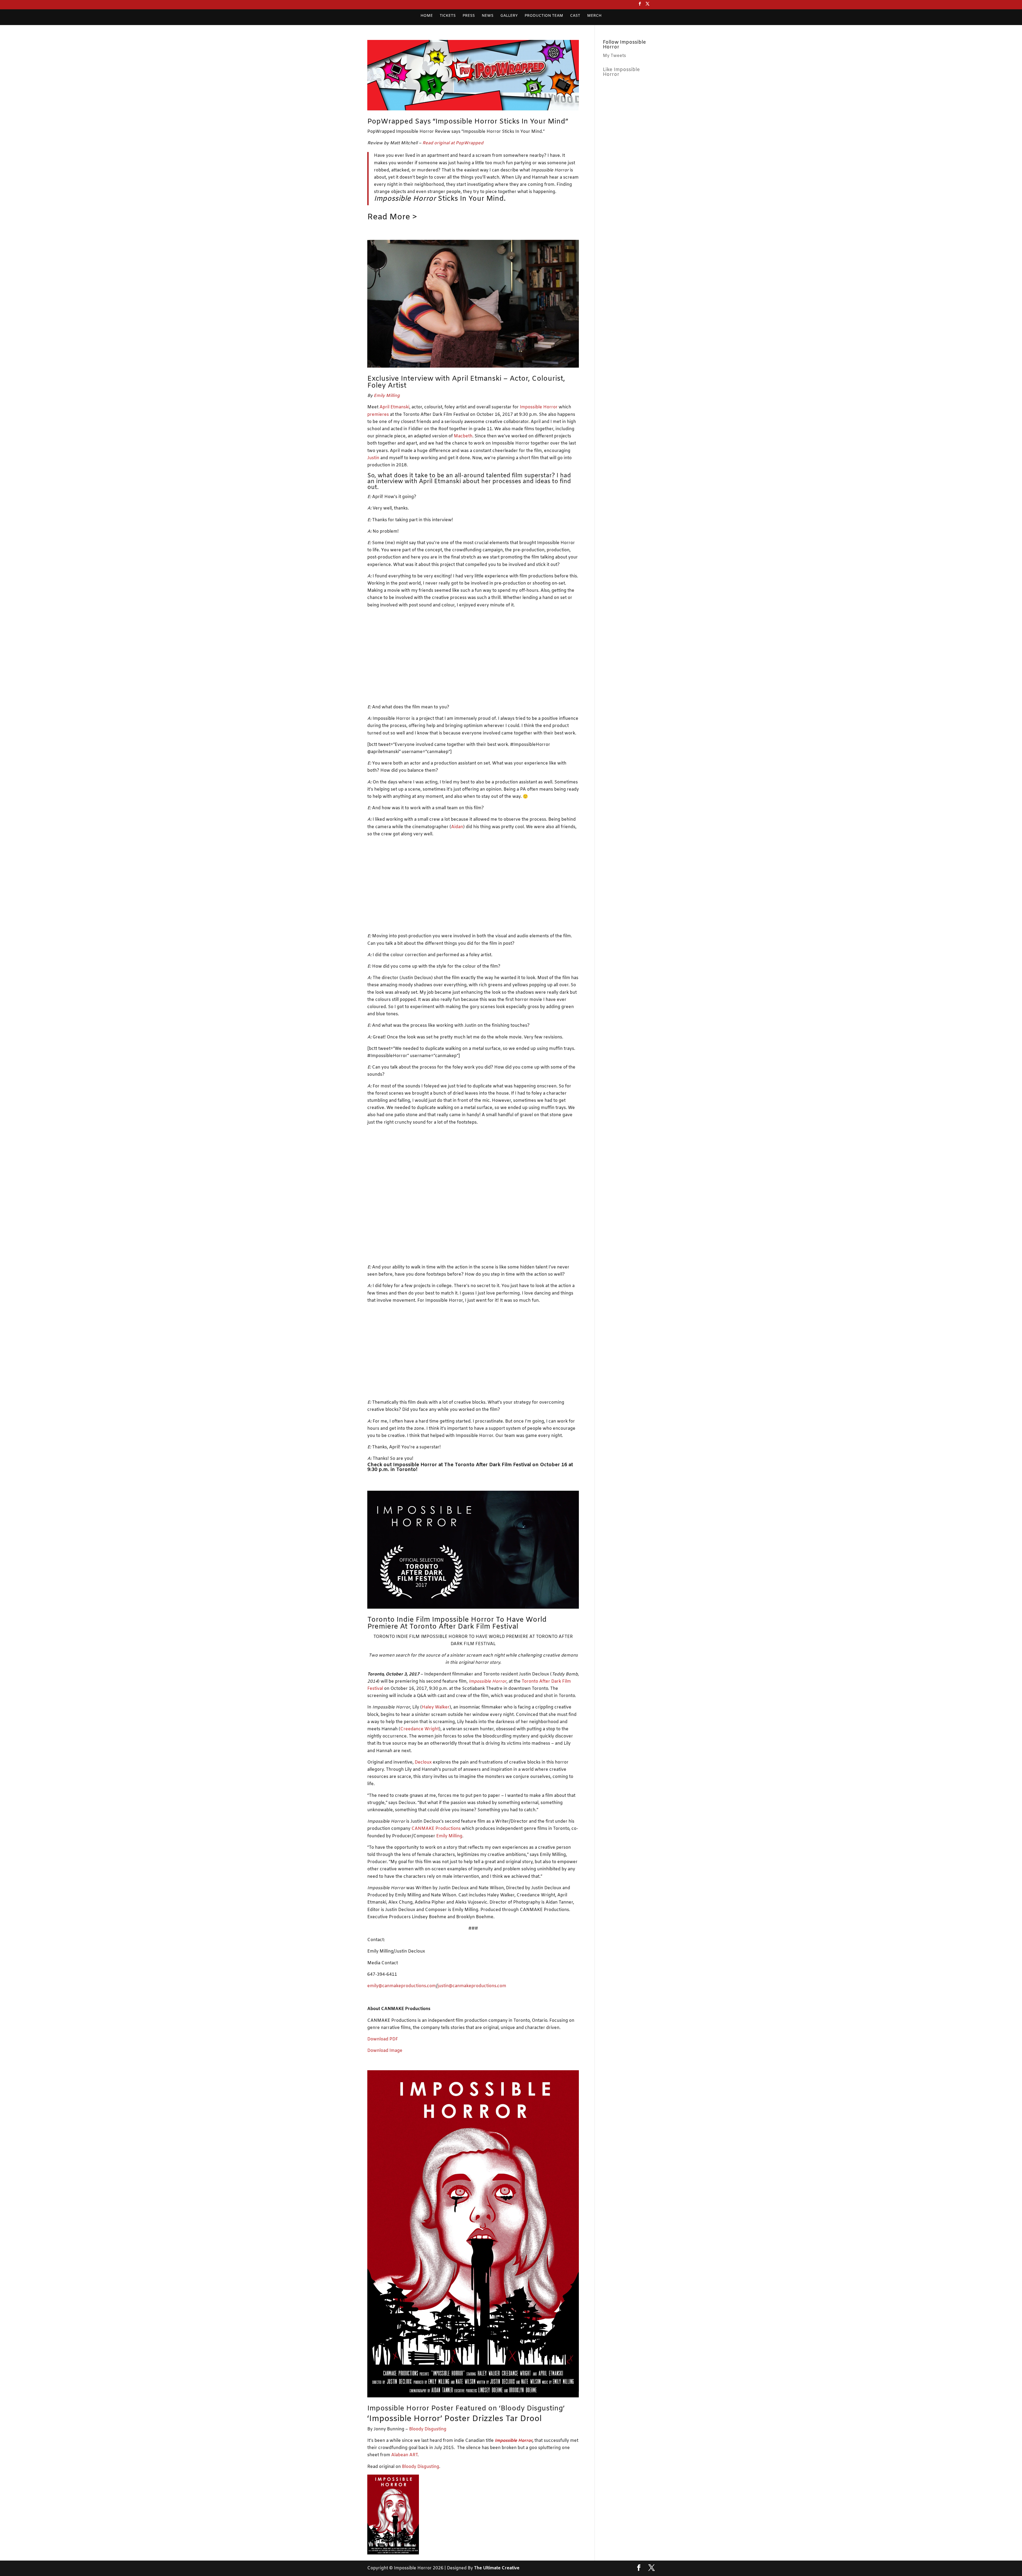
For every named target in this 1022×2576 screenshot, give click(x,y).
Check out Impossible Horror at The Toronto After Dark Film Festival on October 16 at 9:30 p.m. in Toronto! (470, 1467)
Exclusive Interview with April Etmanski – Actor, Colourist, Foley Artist (466, 382)
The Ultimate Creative (497, 2568)
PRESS (469, 16)
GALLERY (509, 16)
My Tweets (614, 56)
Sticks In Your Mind (439, 199)
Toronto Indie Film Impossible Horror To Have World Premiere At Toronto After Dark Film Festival (457, 1623)
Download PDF (383, 2039)
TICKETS (448, 16)
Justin (373, 458)
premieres (378, 415)
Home (427, 16)
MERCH (594, 16)
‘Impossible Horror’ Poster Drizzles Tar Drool (454, 2419)
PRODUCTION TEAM (544, 16)
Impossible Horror (539, 407)
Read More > (392, 217)
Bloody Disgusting (428, 2429)
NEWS (488, 16)
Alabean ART (404, 2455)
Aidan (457, 827)
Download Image (385, 2051)
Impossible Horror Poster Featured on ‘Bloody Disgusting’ (466, 2409)
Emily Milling (387, 396)
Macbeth (463, 436)
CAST (575, 16)
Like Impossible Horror (621, 72)
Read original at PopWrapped (453, 143)
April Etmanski (394, 407)
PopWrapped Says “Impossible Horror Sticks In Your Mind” (468, 122)
